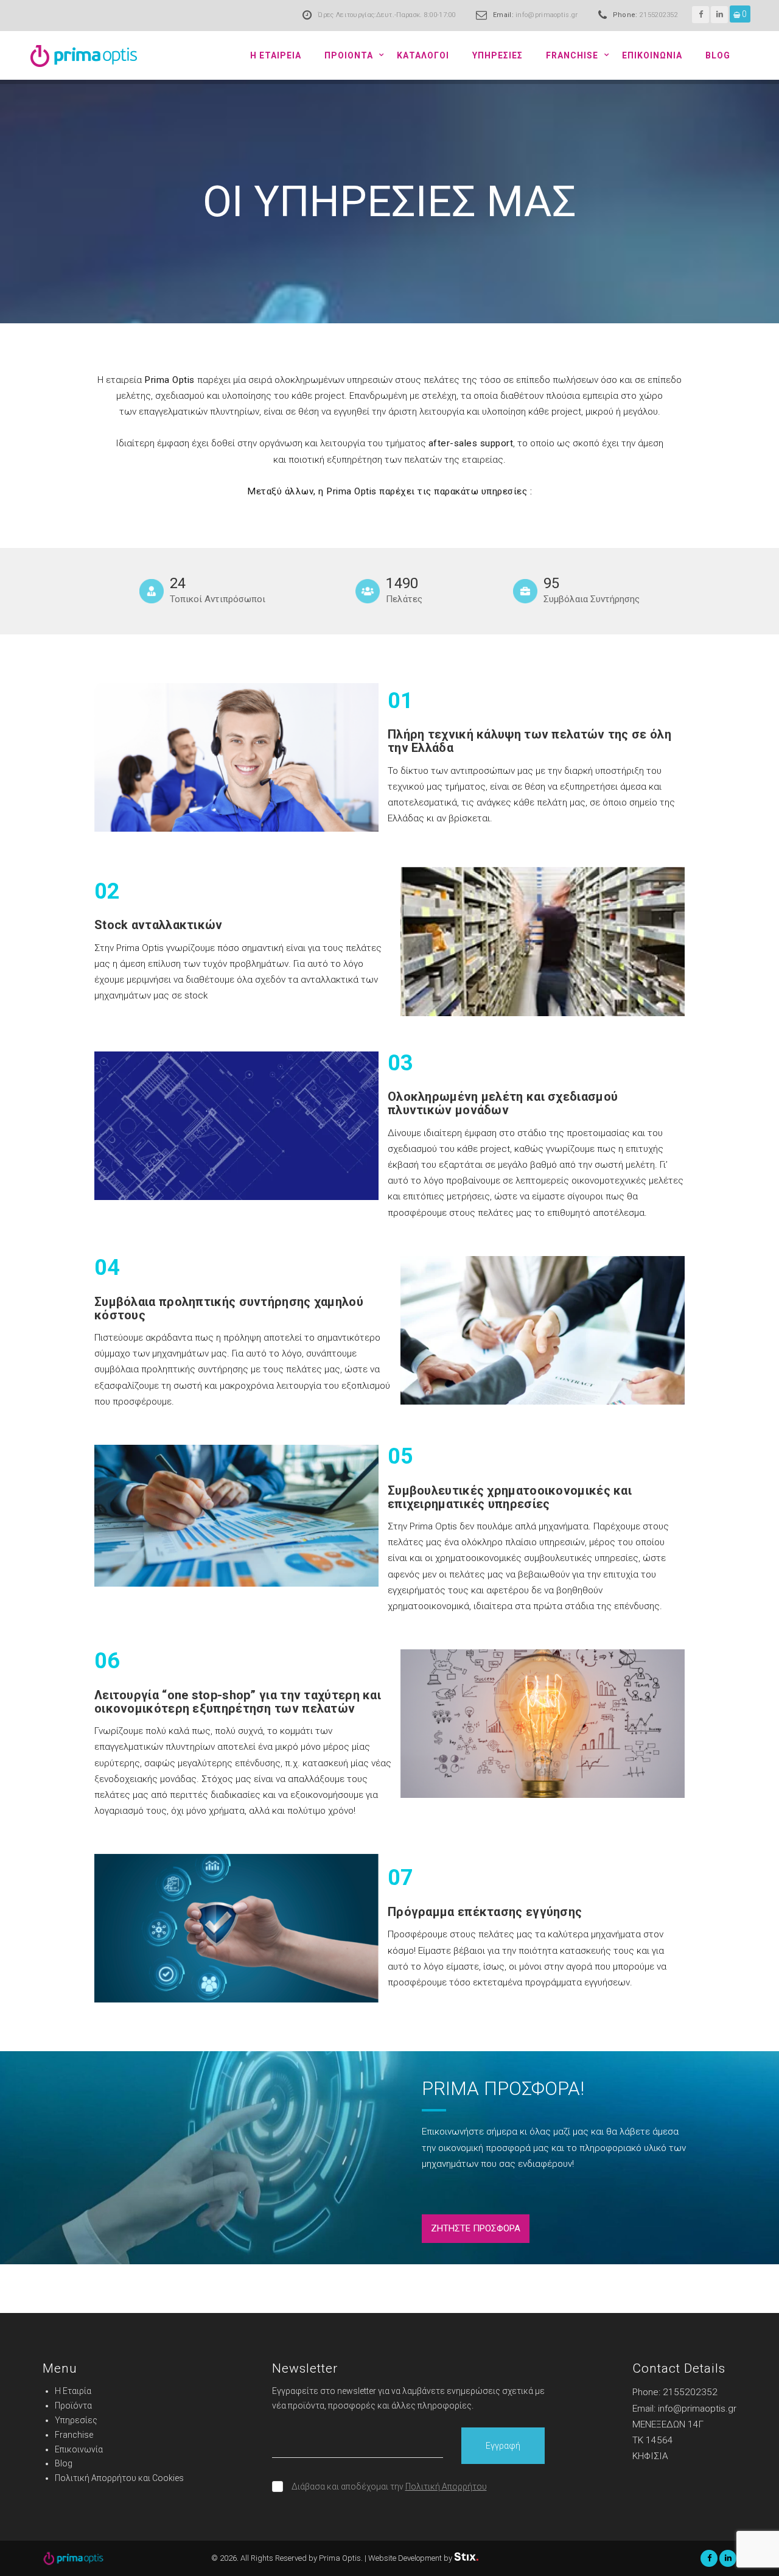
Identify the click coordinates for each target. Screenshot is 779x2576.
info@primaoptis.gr (547, 15)
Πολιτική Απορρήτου (446, 2487)
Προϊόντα (73, 2406)
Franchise (572, 55)
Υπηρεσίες (76, 2420)
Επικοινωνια (652, 55)
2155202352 (659, 15)
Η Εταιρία (73, 2391)
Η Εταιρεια (276, 55)
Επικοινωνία (79, 2449)
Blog (718, 55)
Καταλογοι (423, 55)
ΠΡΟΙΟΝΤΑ (349, 55)
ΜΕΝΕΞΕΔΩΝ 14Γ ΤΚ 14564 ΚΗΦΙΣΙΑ (668, 2440)
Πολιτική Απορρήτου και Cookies (119, 2478)
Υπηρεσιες (498, 55)
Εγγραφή (503, 2446)
